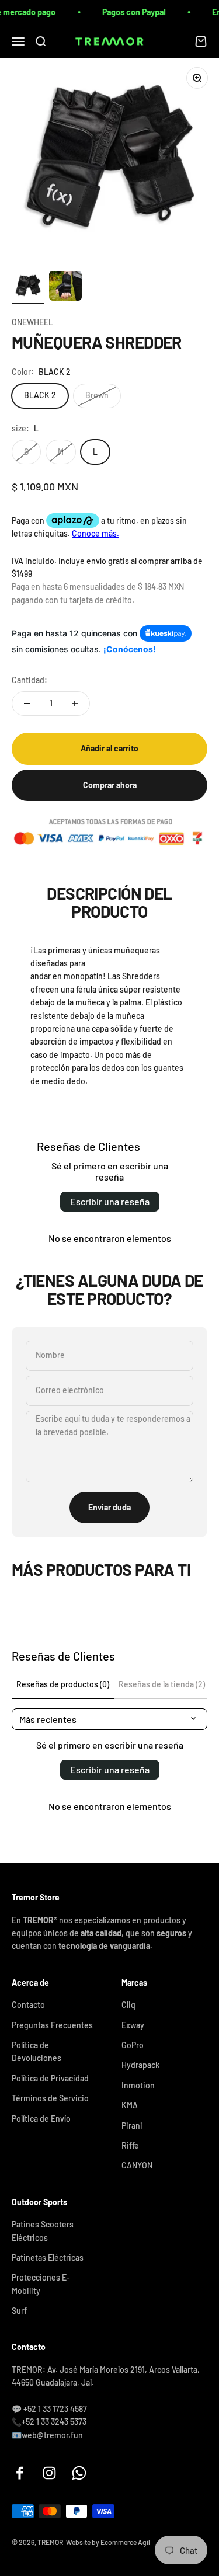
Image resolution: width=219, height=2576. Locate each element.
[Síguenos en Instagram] (49, 2473)
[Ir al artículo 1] (28, 288)
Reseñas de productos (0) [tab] (63, 1684)
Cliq (128, 2005)
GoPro (133, 2045)
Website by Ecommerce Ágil (108, 2542)
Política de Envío (41, 2119)
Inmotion (138, 2085)
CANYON (137, 2165)
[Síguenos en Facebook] (20, 2473)
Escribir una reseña (110, 1201)
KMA (130, 2105)
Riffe (130, 2145)
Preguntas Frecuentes (52, 2025)
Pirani (132, 2126)
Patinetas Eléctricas (48, 2258)
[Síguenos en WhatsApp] (79, 2473)
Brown (97, 395)
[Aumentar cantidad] (75, 704)
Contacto (28, 2005)
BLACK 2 (40, 395)
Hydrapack (140, 2065)
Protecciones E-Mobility (41, 2284)
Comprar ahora (110, 785)
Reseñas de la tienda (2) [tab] (162, 1684)
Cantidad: (29, 680)
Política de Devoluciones (36, 2051)
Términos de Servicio (50, 2098)
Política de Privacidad (50, 2078)
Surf (19, 2311)
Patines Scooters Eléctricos (43, 2231)
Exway (133, 2025)
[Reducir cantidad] (27, 704)
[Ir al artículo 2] (65, 288)
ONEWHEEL (32, 322)
